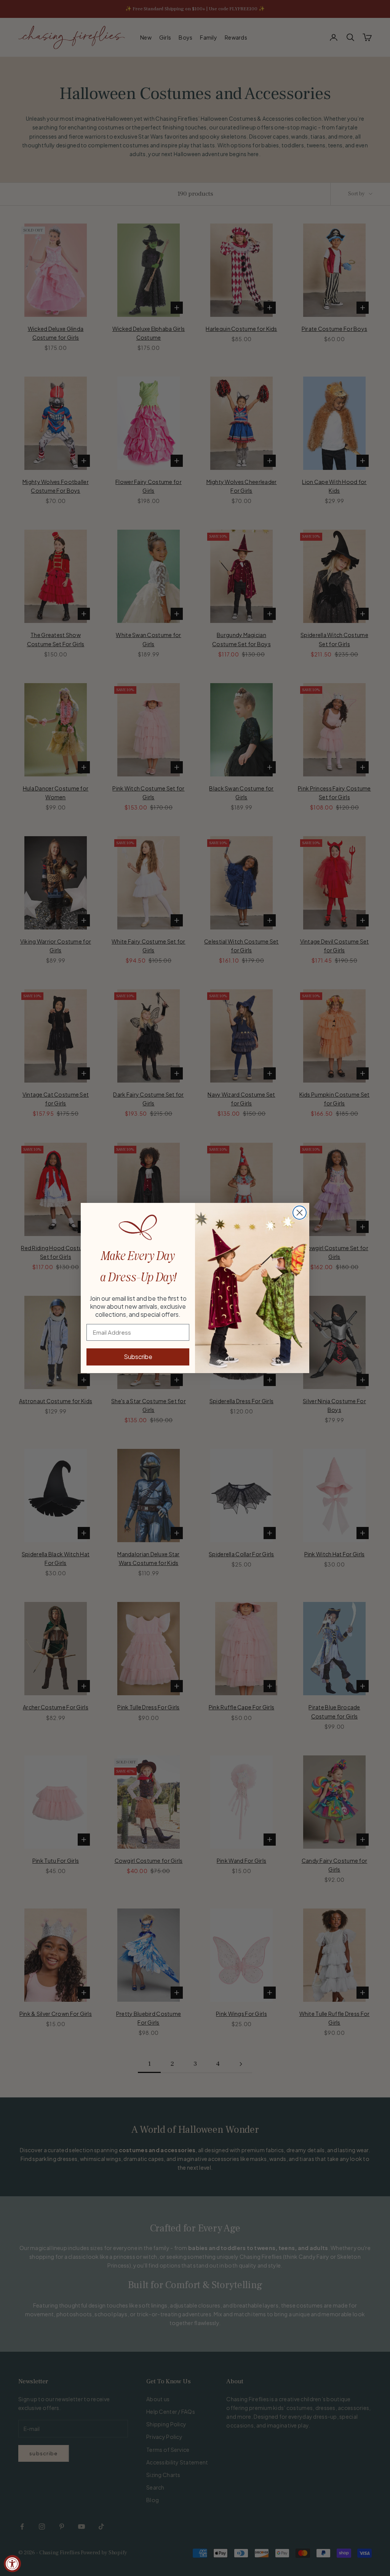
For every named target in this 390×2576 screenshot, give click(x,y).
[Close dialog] (300, 1213)
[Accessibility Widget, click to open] (12, 2564)
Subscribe (138, 1357)
